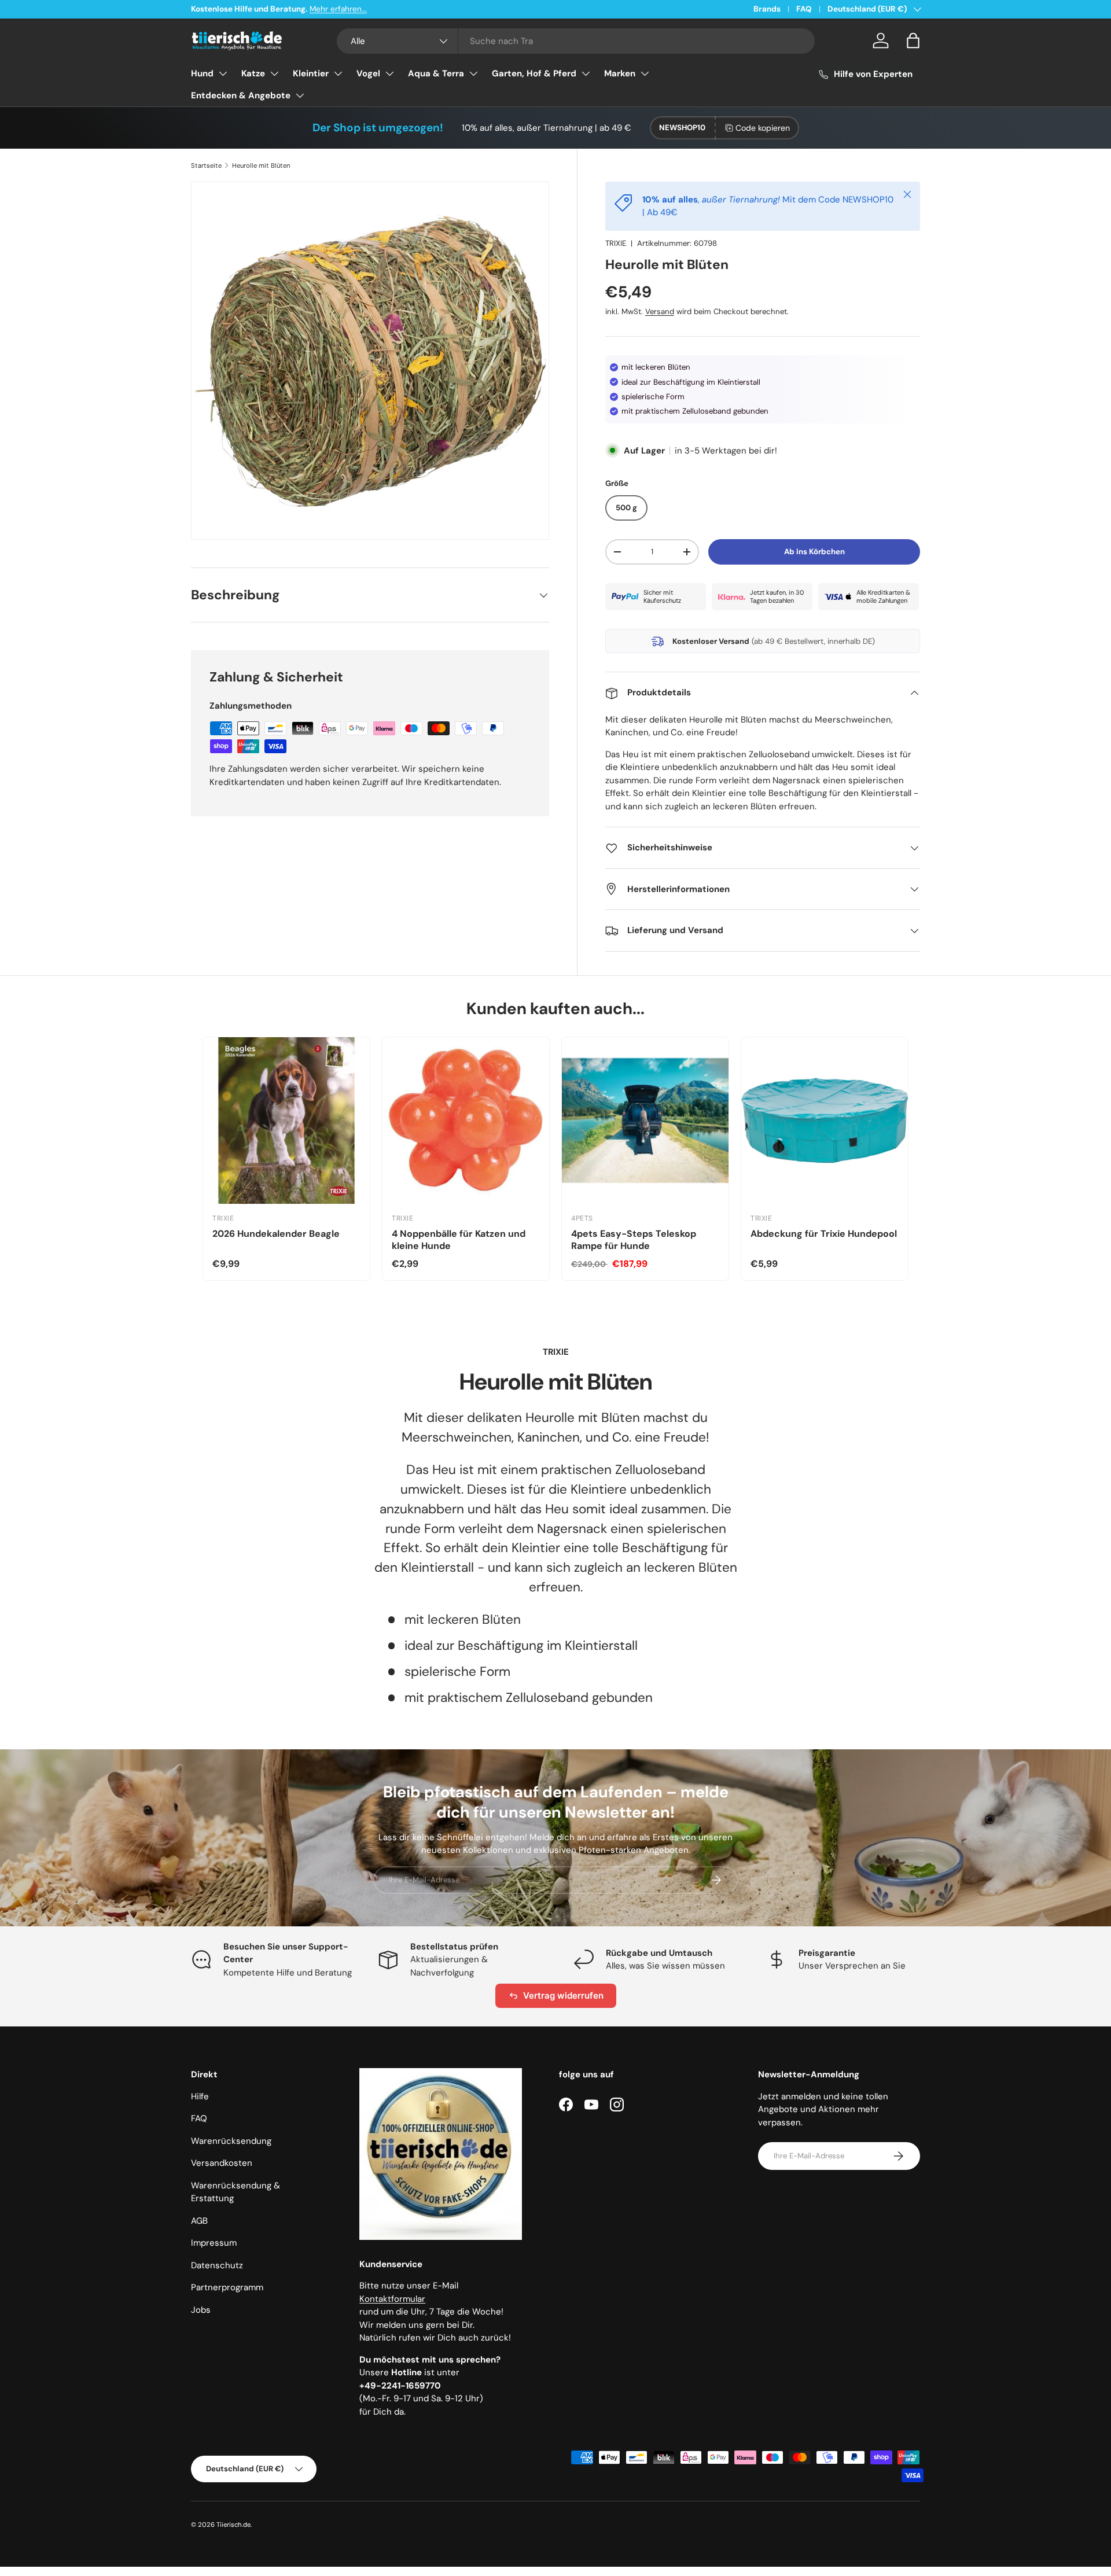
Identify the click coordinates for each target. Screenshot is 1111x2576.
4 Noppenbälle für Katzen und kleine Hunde (459, 1240)
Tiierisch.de (233, 2525)
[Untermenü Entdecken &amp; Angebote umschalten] (300, 95)
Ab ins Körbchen (814, 552)
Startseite (206, 165)
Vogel (368, 73)
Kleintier (311, 73)
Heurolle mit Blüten (261, 165)
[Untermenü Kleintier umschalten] (338, 73)
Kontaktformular (392, 2299)
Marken (620, 73)
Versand (660, 312)
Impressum (214, 2243)
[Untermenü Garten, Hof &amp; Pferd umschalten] (586, 73)
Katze (253, 73)
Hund (202, 73)
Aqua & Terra (436, 73)
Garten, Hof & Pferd (534, 73)
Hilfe (200, 2096)
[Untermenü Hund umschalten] (223, 73)
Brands (767, 9)
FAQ (804, 9)
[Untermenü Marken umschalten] (645, 73)
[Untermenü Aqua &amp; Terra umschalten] (473, 73)
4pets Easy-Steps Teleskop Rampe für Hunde (634, 1240)
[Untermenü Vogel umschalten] (389, 73)
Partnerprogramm (227, 2287)
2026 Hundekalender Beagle (276, 1234)
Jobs (201, 2310)
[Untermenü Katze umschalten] (274, 73)
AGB (199, 2221)
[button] (913, 40)
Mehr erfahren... (338, 9)
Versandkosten (222, 2163)
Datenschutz (217, 2265)
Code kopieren (763, 128)
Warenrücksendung (231, 2141)
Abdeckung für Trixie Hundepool (824, 1234)
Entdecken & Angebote (241, 95)
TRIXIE (616, 243)
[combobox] (576, 41)
